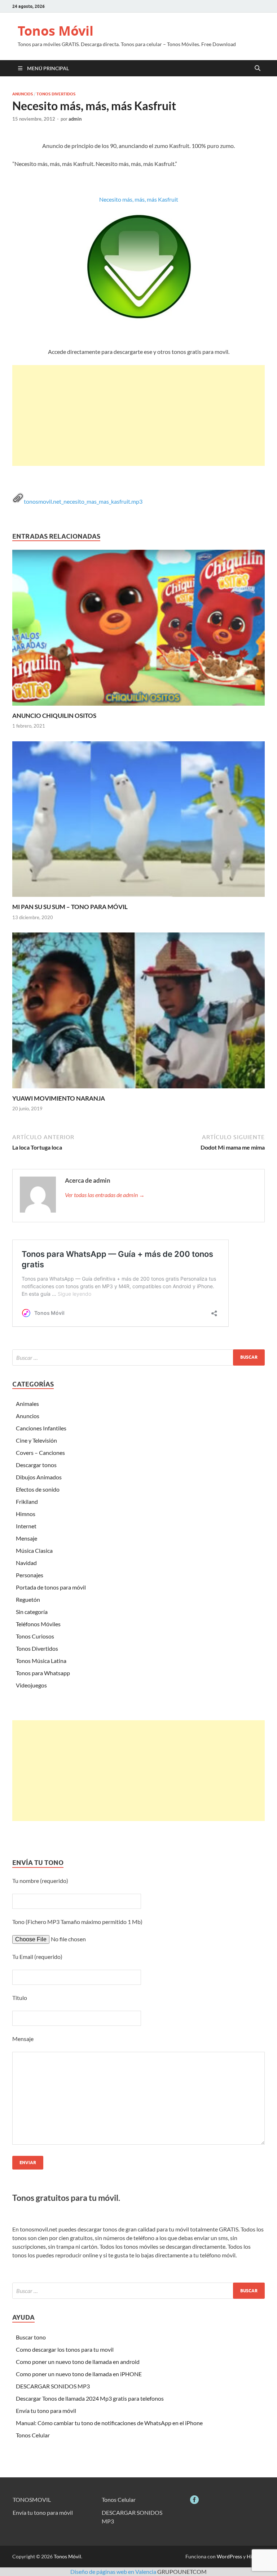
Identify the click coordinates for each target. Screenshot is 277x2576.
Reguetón (28, 1599)
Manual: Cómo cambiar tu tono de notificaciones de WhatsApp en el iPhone (109, 2423)
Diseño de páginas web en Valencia (113, 2571)
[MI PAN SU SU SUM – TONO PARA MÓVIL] (138, 821)
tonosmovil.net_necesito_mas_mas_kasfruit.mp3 (83, 501)
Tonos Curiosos (35, 1636)
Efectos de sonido (38, 1489)
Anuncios (23, 94)
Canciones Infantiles (41, 1428)
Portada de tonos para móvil (51, 1587)
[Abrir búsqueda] (258, 68)
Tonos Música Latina (41, 1661)
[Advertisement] (138, 415)
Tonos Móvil (56, 31)
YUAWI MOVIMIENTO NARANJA (59, 1098)
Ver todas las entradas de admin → (105, 1195)
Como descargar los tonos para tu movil (65, 2349)
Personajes (30, 1575)
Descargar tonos (36, 1465)
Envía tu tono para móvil (46, 2411)
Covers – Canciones (40, 1453)
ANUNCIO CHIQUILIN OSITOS (54, 716)
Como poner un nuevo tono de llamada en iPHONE (79, 2374)
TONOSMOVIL (32, 2499)
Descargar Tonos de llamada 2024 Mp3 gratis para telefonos (90, 2398)
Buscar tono (31, 2337)
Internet (26, 1526)
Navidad (26, 1563)
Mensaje (27, 1538)
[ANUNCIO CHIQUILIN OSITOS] (138, 630)
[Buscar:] (138, 1357)
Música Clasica (34, 1550)
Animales (27, 1404)
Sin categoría (32, 1612)
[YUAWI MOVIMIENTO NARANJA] (138, 1013)
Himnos (26, 1514)
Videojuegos (31, 1685)
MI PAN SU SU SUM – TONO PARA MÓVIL (70, 907)
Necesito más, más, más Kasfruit (139, 199)
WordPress (229, 2556)
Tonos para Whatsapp (43, 1673)
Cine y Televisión (36, 1440)
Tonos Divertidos (56, 94)
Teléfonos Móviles (38, 1624)
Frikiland (27, 1501)
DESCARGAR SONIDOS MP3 (53, 2386)
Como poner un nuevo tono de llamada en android (78, 2362)
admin (75, 119)
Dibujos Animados (39, 1477)
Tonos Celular (33, 2435)
